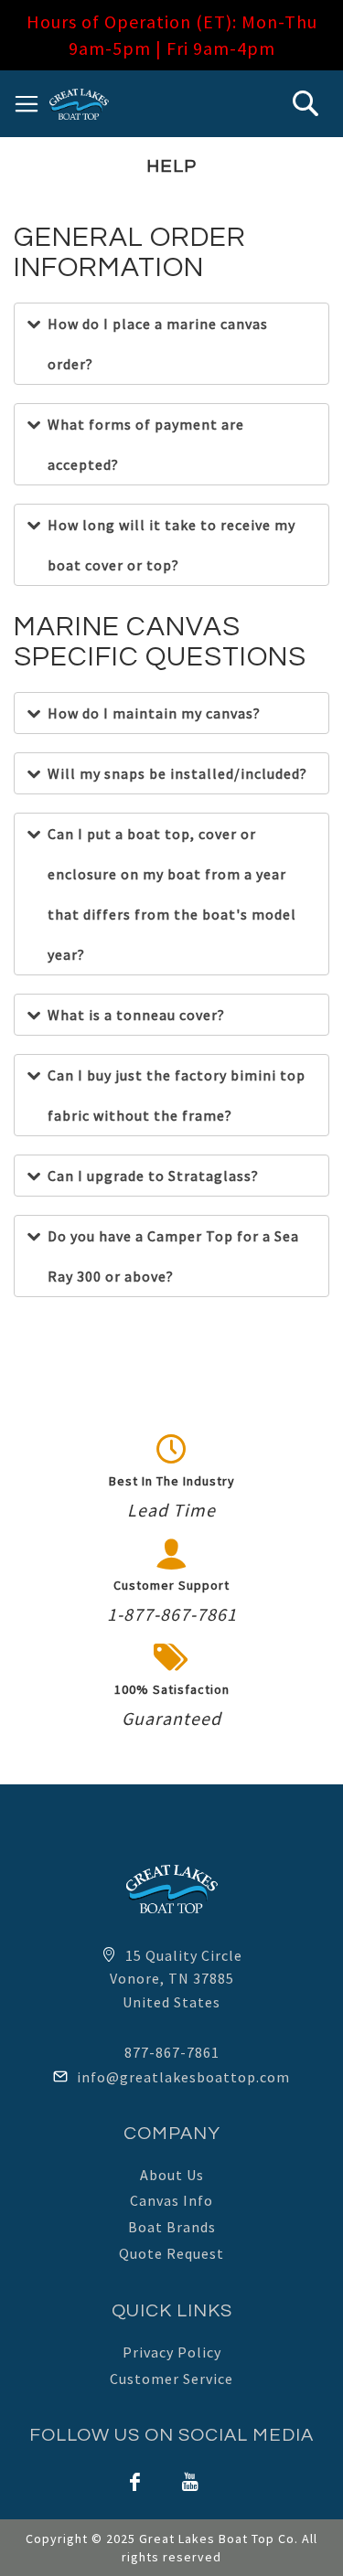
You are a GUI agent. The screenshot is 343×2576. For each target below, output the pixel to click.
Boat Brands (172, 2227)
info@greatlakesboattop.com (183, 2077)
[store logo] (79, 104)
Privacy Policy (172, 2352)
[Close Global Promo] (321, 16)
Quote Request (171, 2253)
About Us (172, 2175)
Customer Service (171, 2379)
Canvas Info (171, 2200)
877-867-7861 (172, 2052)
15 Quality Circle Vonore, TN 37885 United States (176, 1979)
